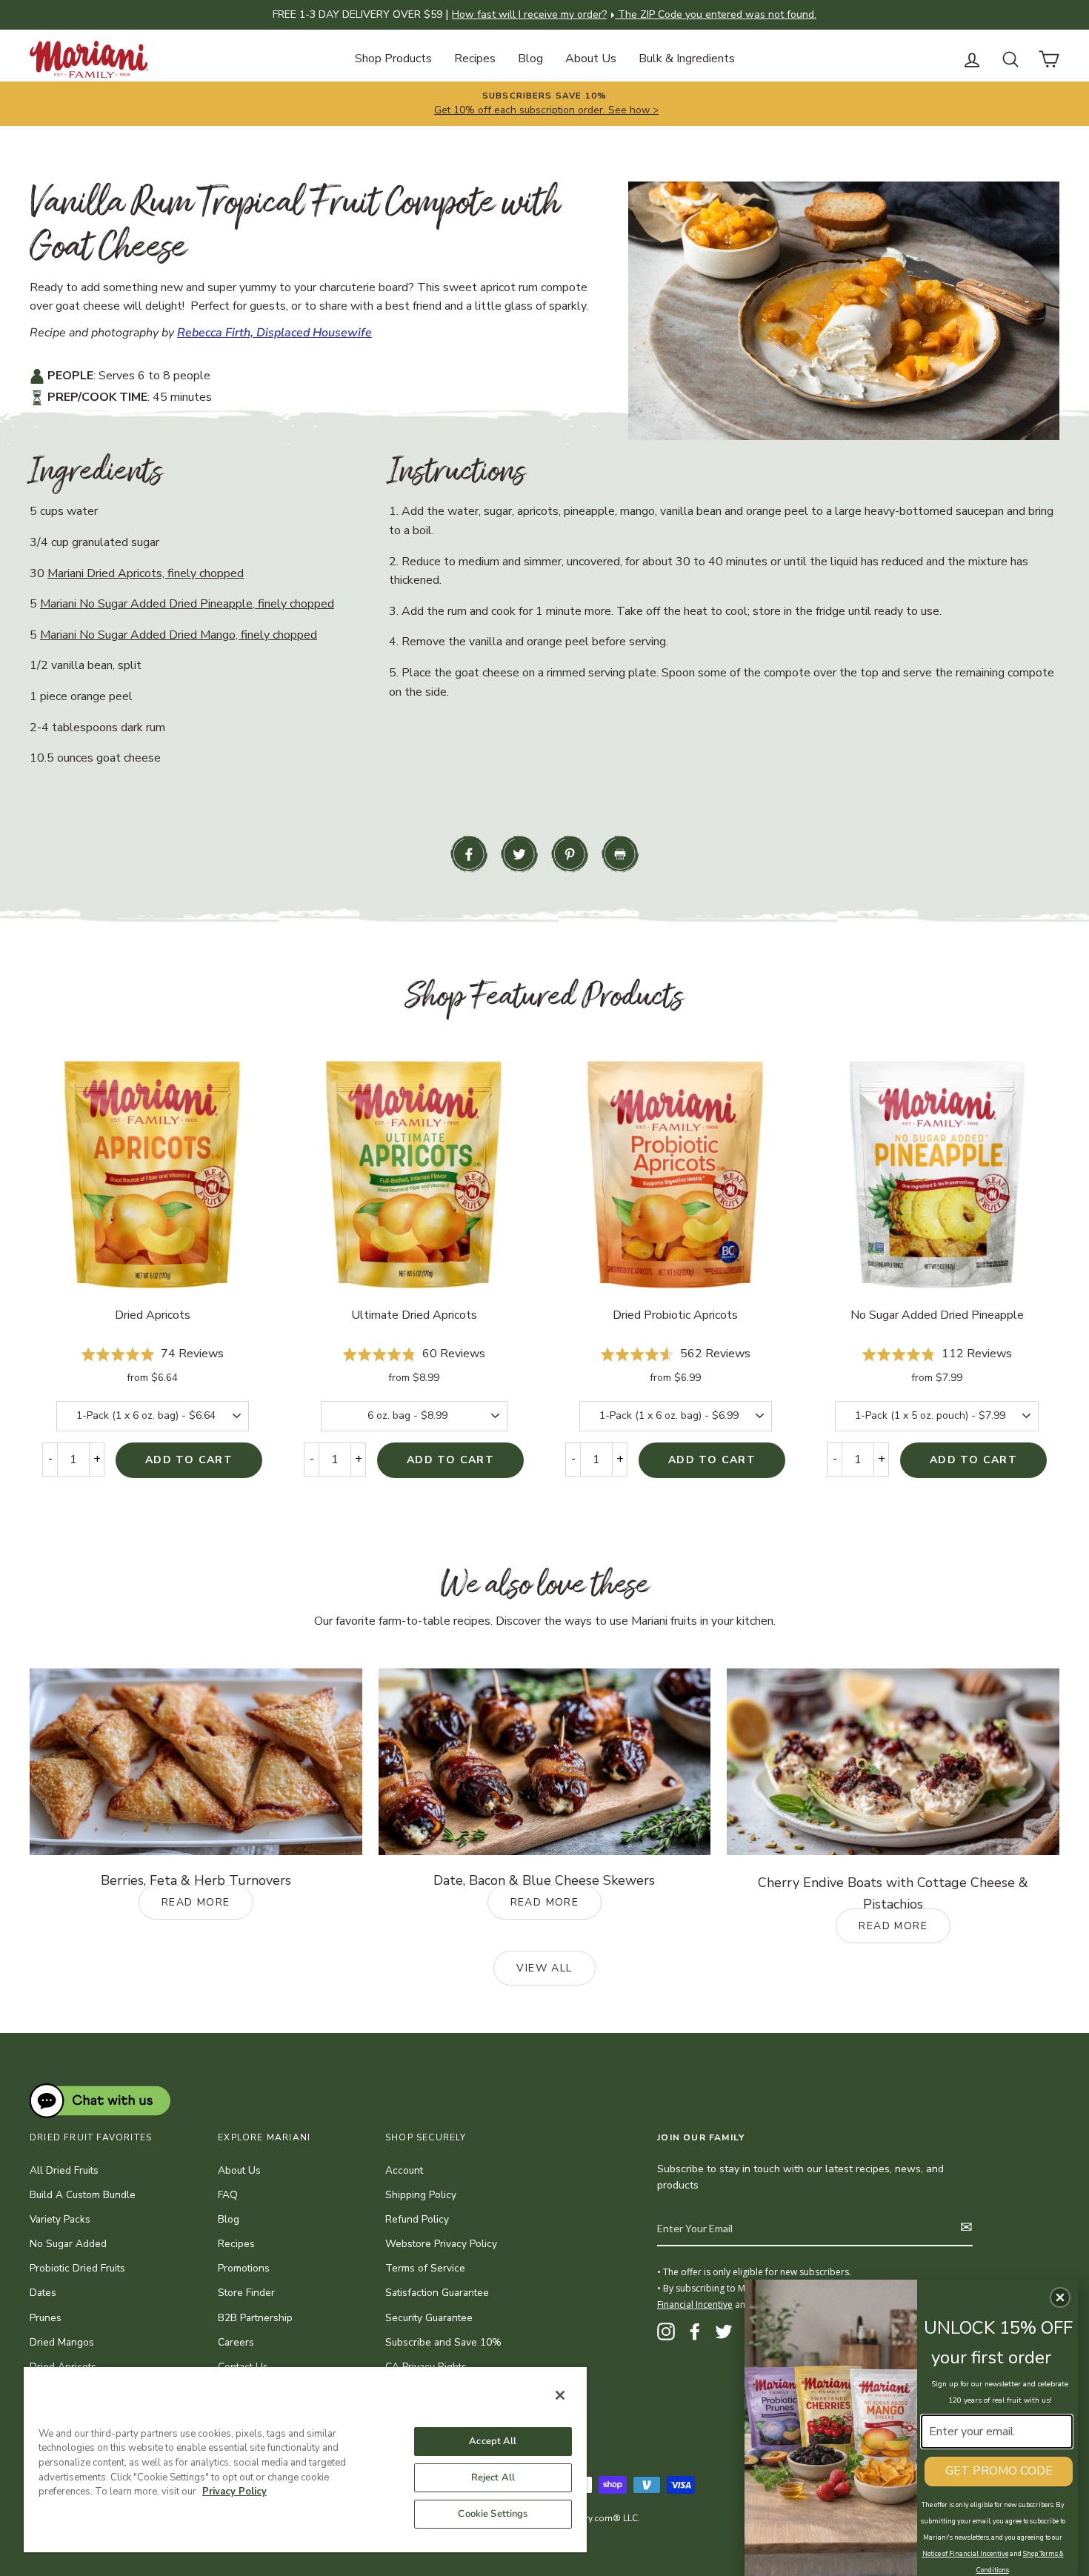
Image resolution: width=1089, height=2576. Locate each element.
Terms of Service (425, 2268)
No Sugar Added (68, 2244)
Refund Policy (417, 2219)
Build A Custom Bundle (83, 2195)
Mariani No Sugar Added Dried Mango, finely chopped (179, 635)
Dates (43, 2293)
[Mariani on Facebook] (695, 2332)
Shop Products (393, 59)
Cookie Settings (493, 2514)
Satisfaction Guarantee (437, 2293)
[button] (1060, 2297)
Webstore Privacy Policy (441, 2244)
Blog (530, 59)
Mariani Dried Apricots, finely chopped (146, 573)
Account (404, 2170)
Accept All (493, 2441)
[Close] (560, 2395)
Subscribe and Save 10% (443, 2342)
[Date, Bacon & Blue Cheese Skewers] (545, 1762)
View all (544, 1968)
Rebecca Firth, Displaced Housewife (274, 333)
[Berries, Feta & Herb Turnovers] (196, 1762)
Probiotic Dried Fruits (77, 2268)
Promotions (244, 2268)
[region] (305, 2459)
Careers (236, 2342)
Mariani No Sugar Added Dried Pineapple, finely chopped (187, 604)
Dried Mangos (62, 2342)
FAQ (228, 2195)
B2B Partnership (255, 2318)
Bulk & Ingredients (687, 59)
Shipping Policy (421, 2195)
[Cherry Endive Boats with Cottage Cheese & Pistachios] (893, 1762)
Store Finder (246, 2293)
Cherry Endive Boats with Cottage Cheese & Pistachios (893, 1903)
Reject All (493, 2477)
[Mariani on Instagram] (666, 2332)
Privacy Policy (234, 2492)
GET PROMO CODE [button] (999, 2471)
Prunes (46, 2318)
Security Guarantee (429, 2318)
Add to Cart (189, 1460)
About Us (591, 59)
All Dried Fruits (64, 2170)
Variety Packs (60, 2219)
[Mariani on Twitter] (724, 2332)
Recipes (475, 59)
